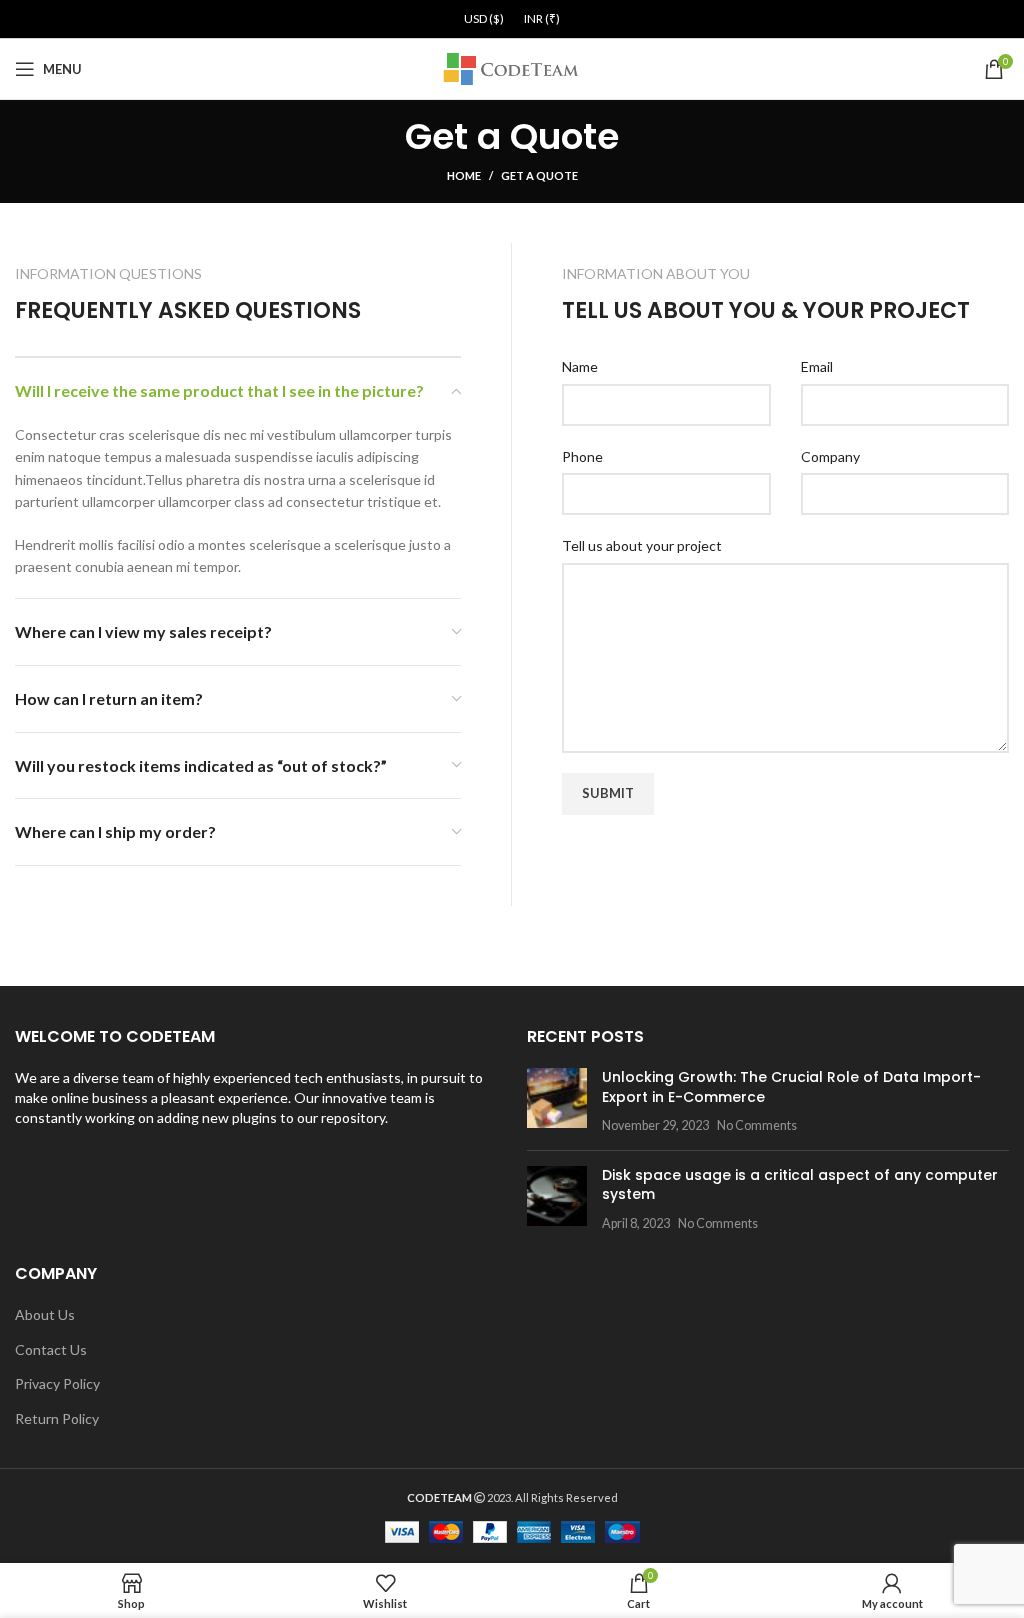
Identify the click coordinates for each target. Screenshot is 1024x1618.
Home (464, 175)
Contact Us (51, 1349)
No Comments (757, 1125)
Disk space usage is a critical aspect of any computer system (800, 1185)
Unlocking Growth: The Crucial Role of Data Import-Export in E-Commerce (791, 1087)
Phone (582, 456)
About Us (45, 1314)
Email (817, 366)
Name (580, 366)
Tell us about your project (642, 545)
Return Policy (57, 1418)
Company (830, 456)
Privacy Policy (57, 1383)
